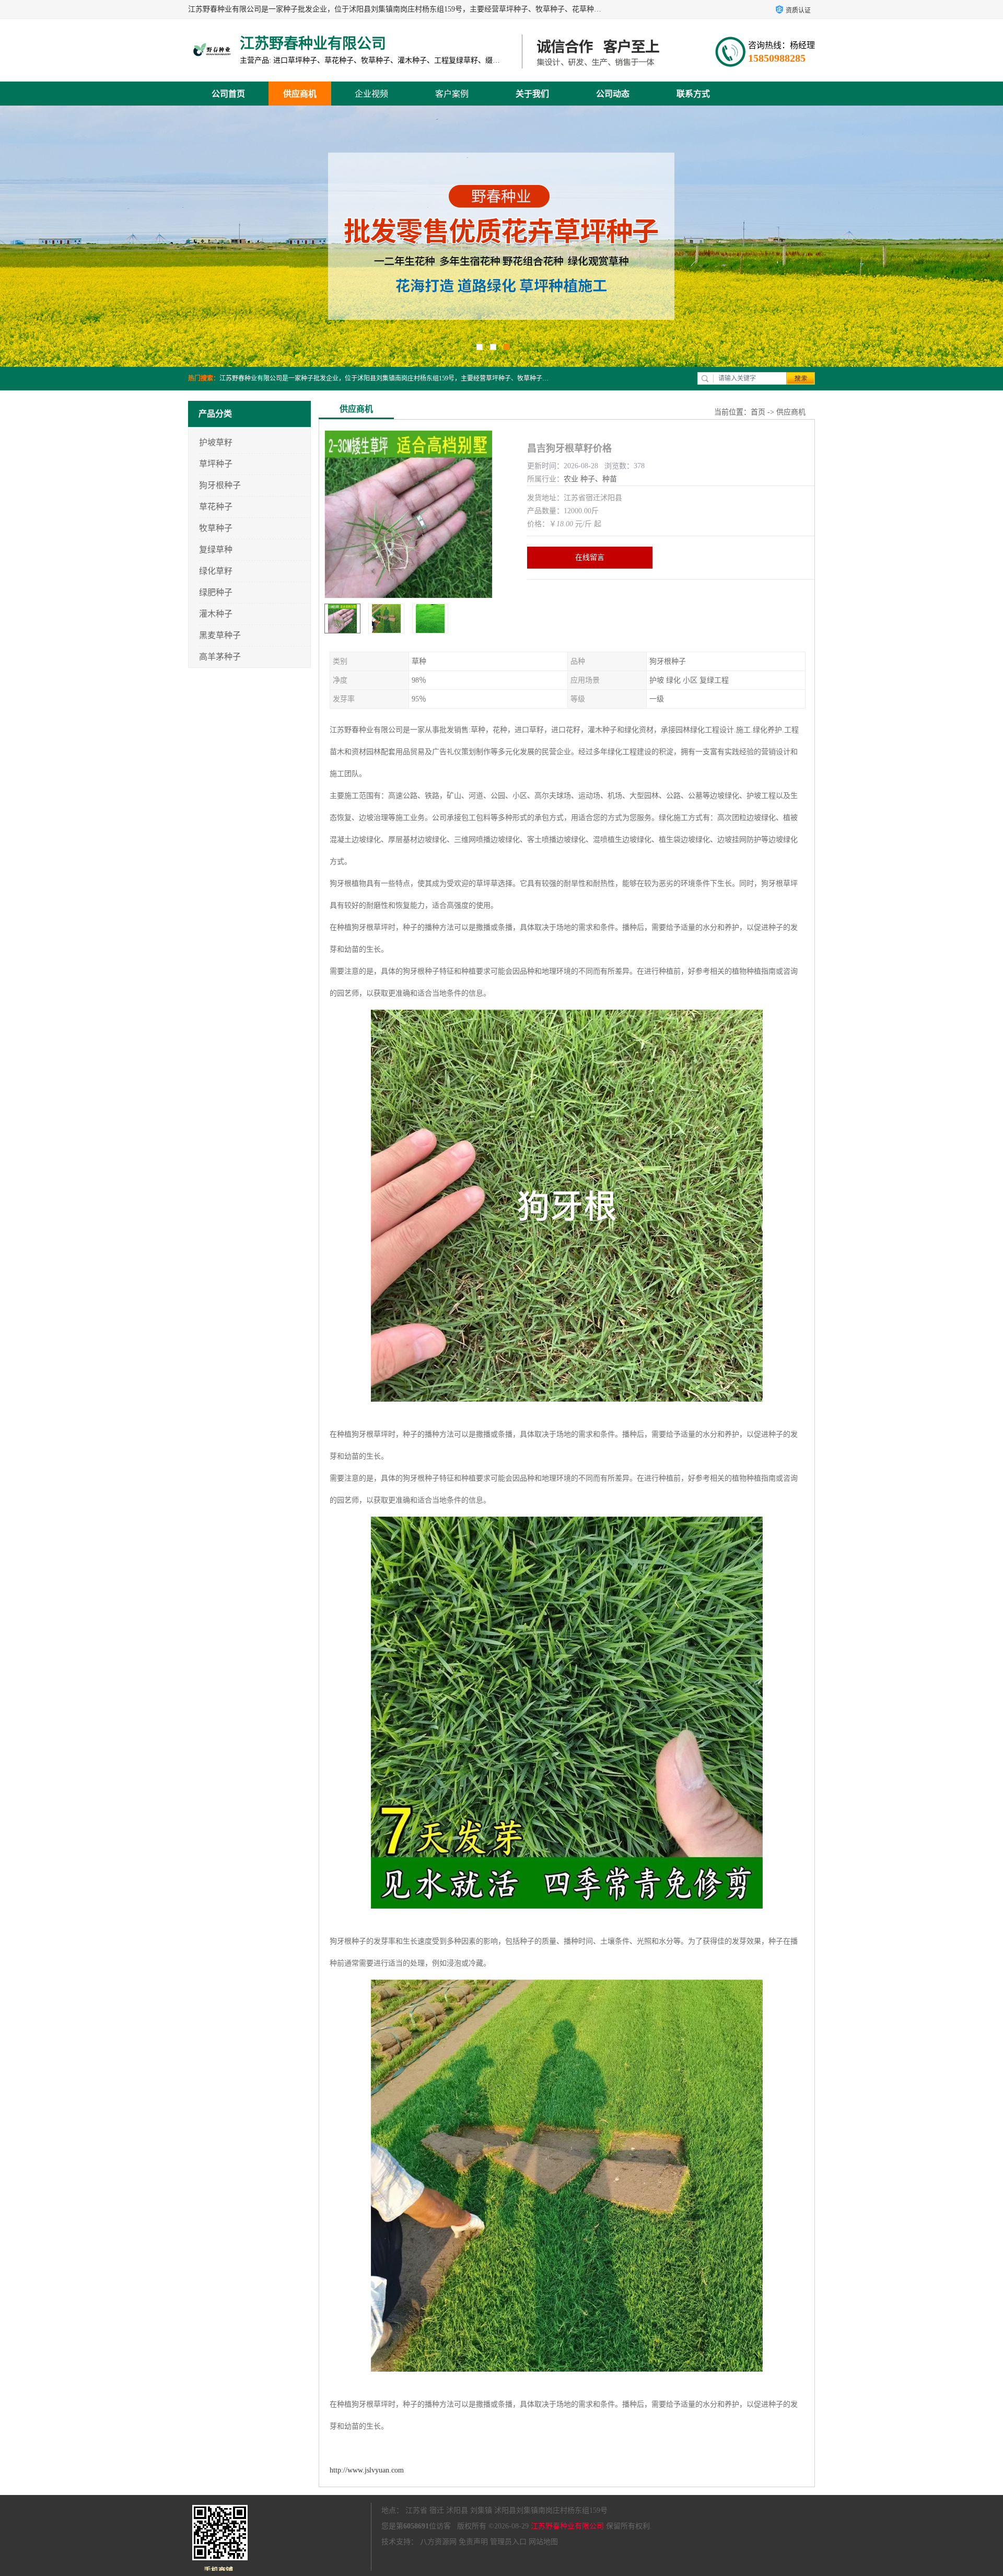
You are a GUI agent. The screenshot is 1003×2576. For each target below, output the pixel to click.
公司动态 (613, 94)
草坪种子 (216, 464)
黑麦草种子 (220, 635)
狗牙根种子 (220, 485)
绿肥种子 (216, 592)
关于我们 (532, 94)
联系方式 (693, 94)
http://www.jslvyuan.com (367, 2470)
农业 (571, 479)
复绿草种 (216, 550)
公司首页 (228, 94)
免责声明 (473, 2542)
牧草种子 (216, 528)
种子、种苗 (599, 479)
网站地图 (543, 2542)
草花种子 (216, 507)
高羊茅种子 (220, 657)
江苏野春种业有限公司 (567, 2526)
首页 (758, 412)
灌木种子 (216, 614)
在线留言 (590, 557)
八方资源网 (438, 2542)
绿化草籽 (216, 571)
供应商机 (300, 94)
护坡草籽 (216, 442)
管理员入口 (508, 2542)
